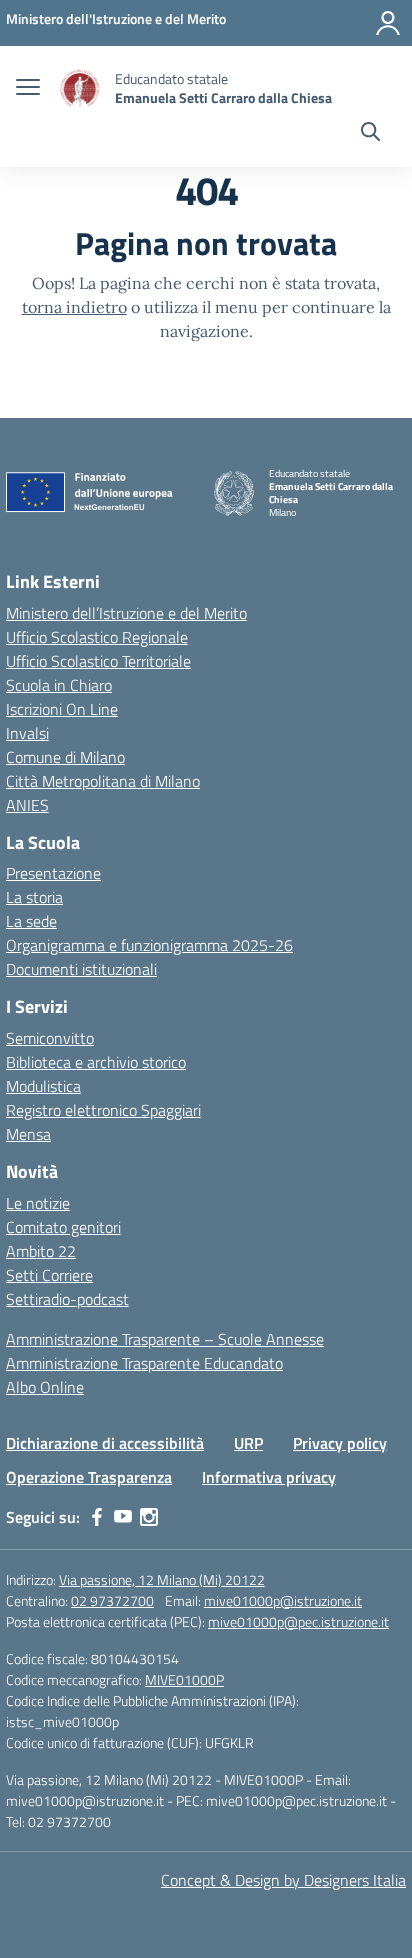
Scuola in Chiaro (59, 685)
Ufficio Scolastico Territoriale (98, 661)
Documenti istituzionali (81, 969)
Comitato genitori (63, 1227)
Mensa (28, 1134)
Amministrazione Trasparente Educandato (144, 1363)
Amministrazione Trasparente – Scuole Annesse (165, 1339)
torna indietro (74, 307)
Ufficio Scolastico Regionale (97, 637)
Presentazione (53, 873)
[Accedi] (388, 23)
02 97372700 (112, 1600)
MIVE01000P (184, 1679)
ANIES (27, 805)
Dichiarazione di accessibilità (105, 1443)
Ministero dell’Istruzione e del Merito (126, 613)
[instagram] (149, 1517)
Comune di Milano (65, 757)
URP (248, 1443)
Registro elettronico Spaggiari (103, 1110)
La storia (34, 897)
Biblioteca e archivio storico (96, 1062)
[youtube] (123, 1517)
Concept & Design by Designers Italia (283, 1880)
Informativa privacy (269, 1477)
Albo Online (45, 1387)
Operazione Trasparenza (89, 1477)
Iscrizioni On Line (62, 709)
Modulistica (43, 1086)
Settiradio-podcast (67, 1299)
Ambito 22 (41, 1251)
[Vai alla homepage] (80, 88)
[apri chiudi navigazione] (28, 89)
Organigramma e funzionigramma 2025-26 (149, 945)
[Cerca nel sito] (370, 134)
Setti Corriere (49, 1275)
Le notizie (38, 1203)
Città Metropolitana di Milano (103, 781)
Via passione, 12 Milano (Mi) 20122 (162, 1579)
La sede (31, 921)
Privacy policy (340, 1443)
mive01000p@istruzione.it (283, 1600)
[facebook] (97, 1517)
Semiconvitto (50, 1038)
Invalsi (27, 733)
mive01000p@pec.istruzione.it (298, 1621)
